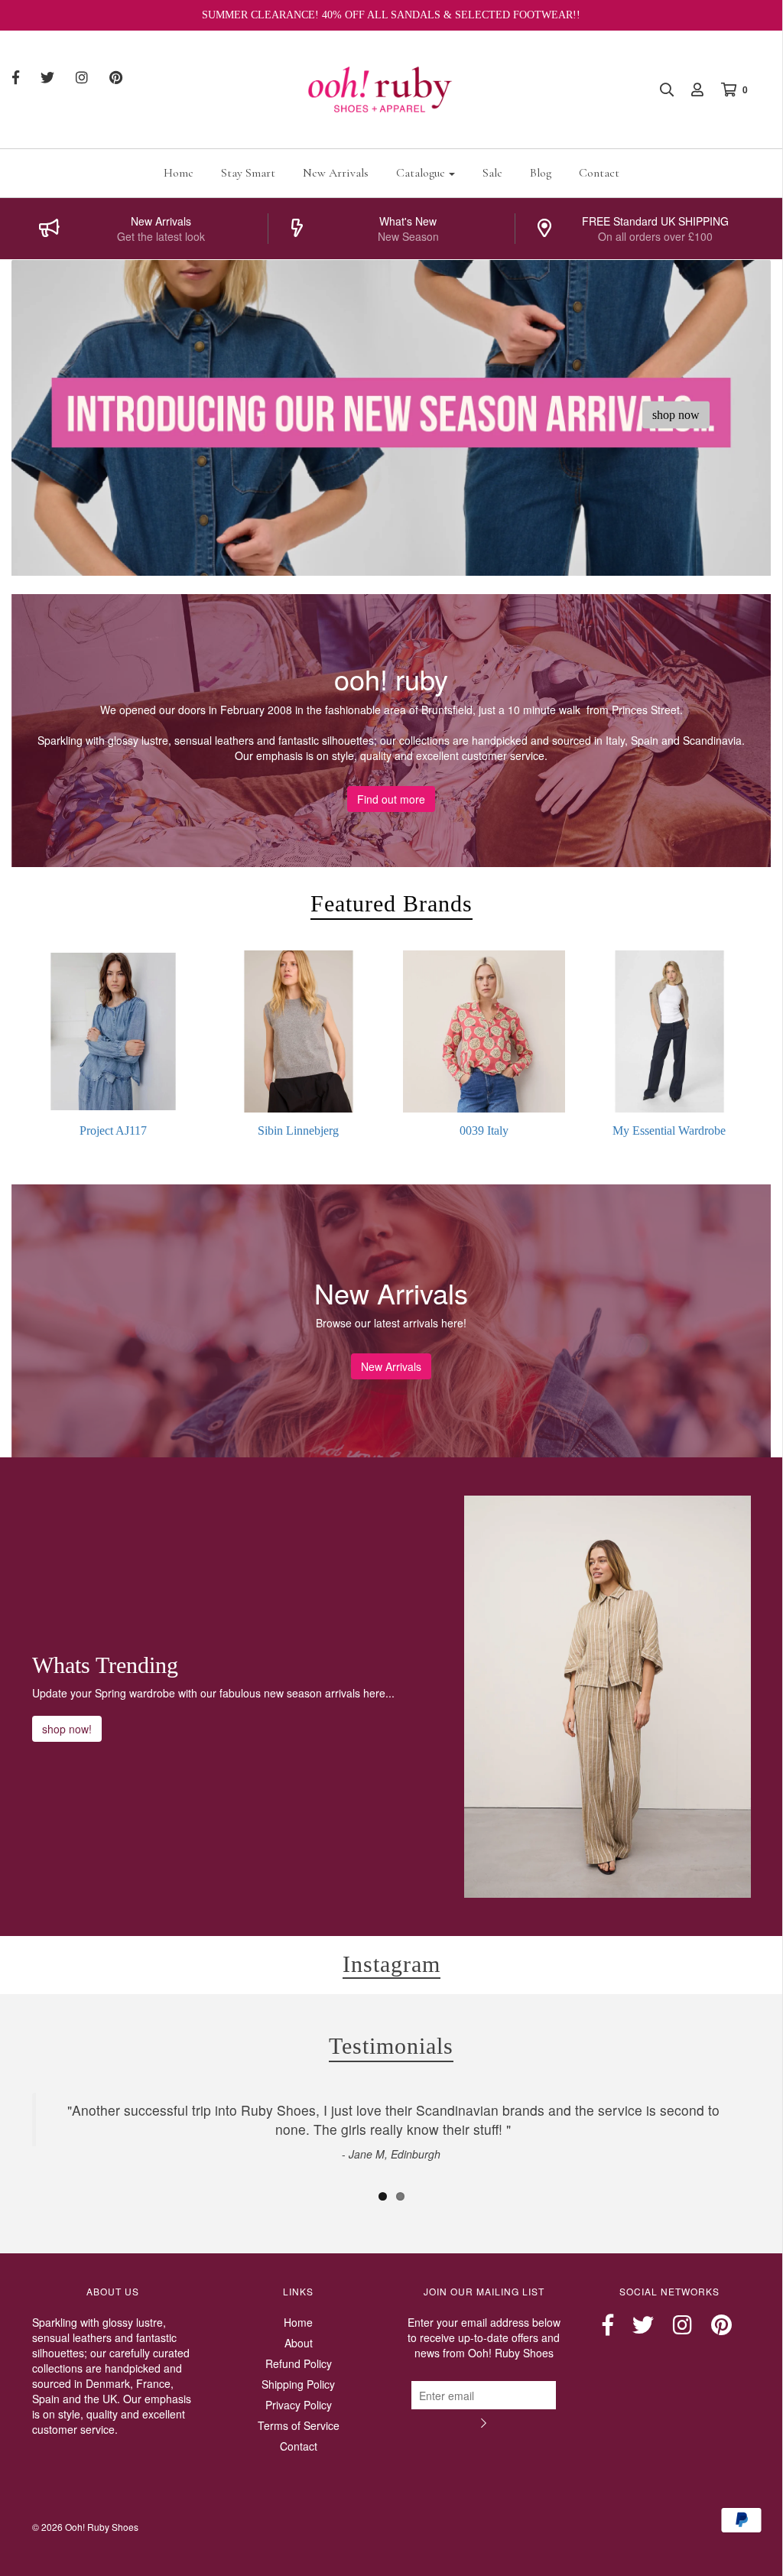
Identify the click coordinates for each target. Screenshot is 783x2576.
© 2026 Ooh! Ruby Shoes (85, 2527)
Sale (492, 173)
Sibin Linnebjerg (298, 1130)
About (299, 2343)
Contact (599, 173)
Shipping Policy (298, 2384)
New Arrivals (336, 173)
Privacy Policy (299, 2405)
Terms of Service (299, 2425)
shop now (676, 414)
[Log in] (690, 89)
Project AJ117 (113, 1130)
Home (179, 173)
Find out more (391, 799)
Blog (541, 173)
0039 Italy (484, 1130)
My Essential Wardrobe (669, 1130)
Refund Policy (299, 2363)
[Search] (659, 89)
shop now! (67, 1729)
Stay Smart (248, 173)
